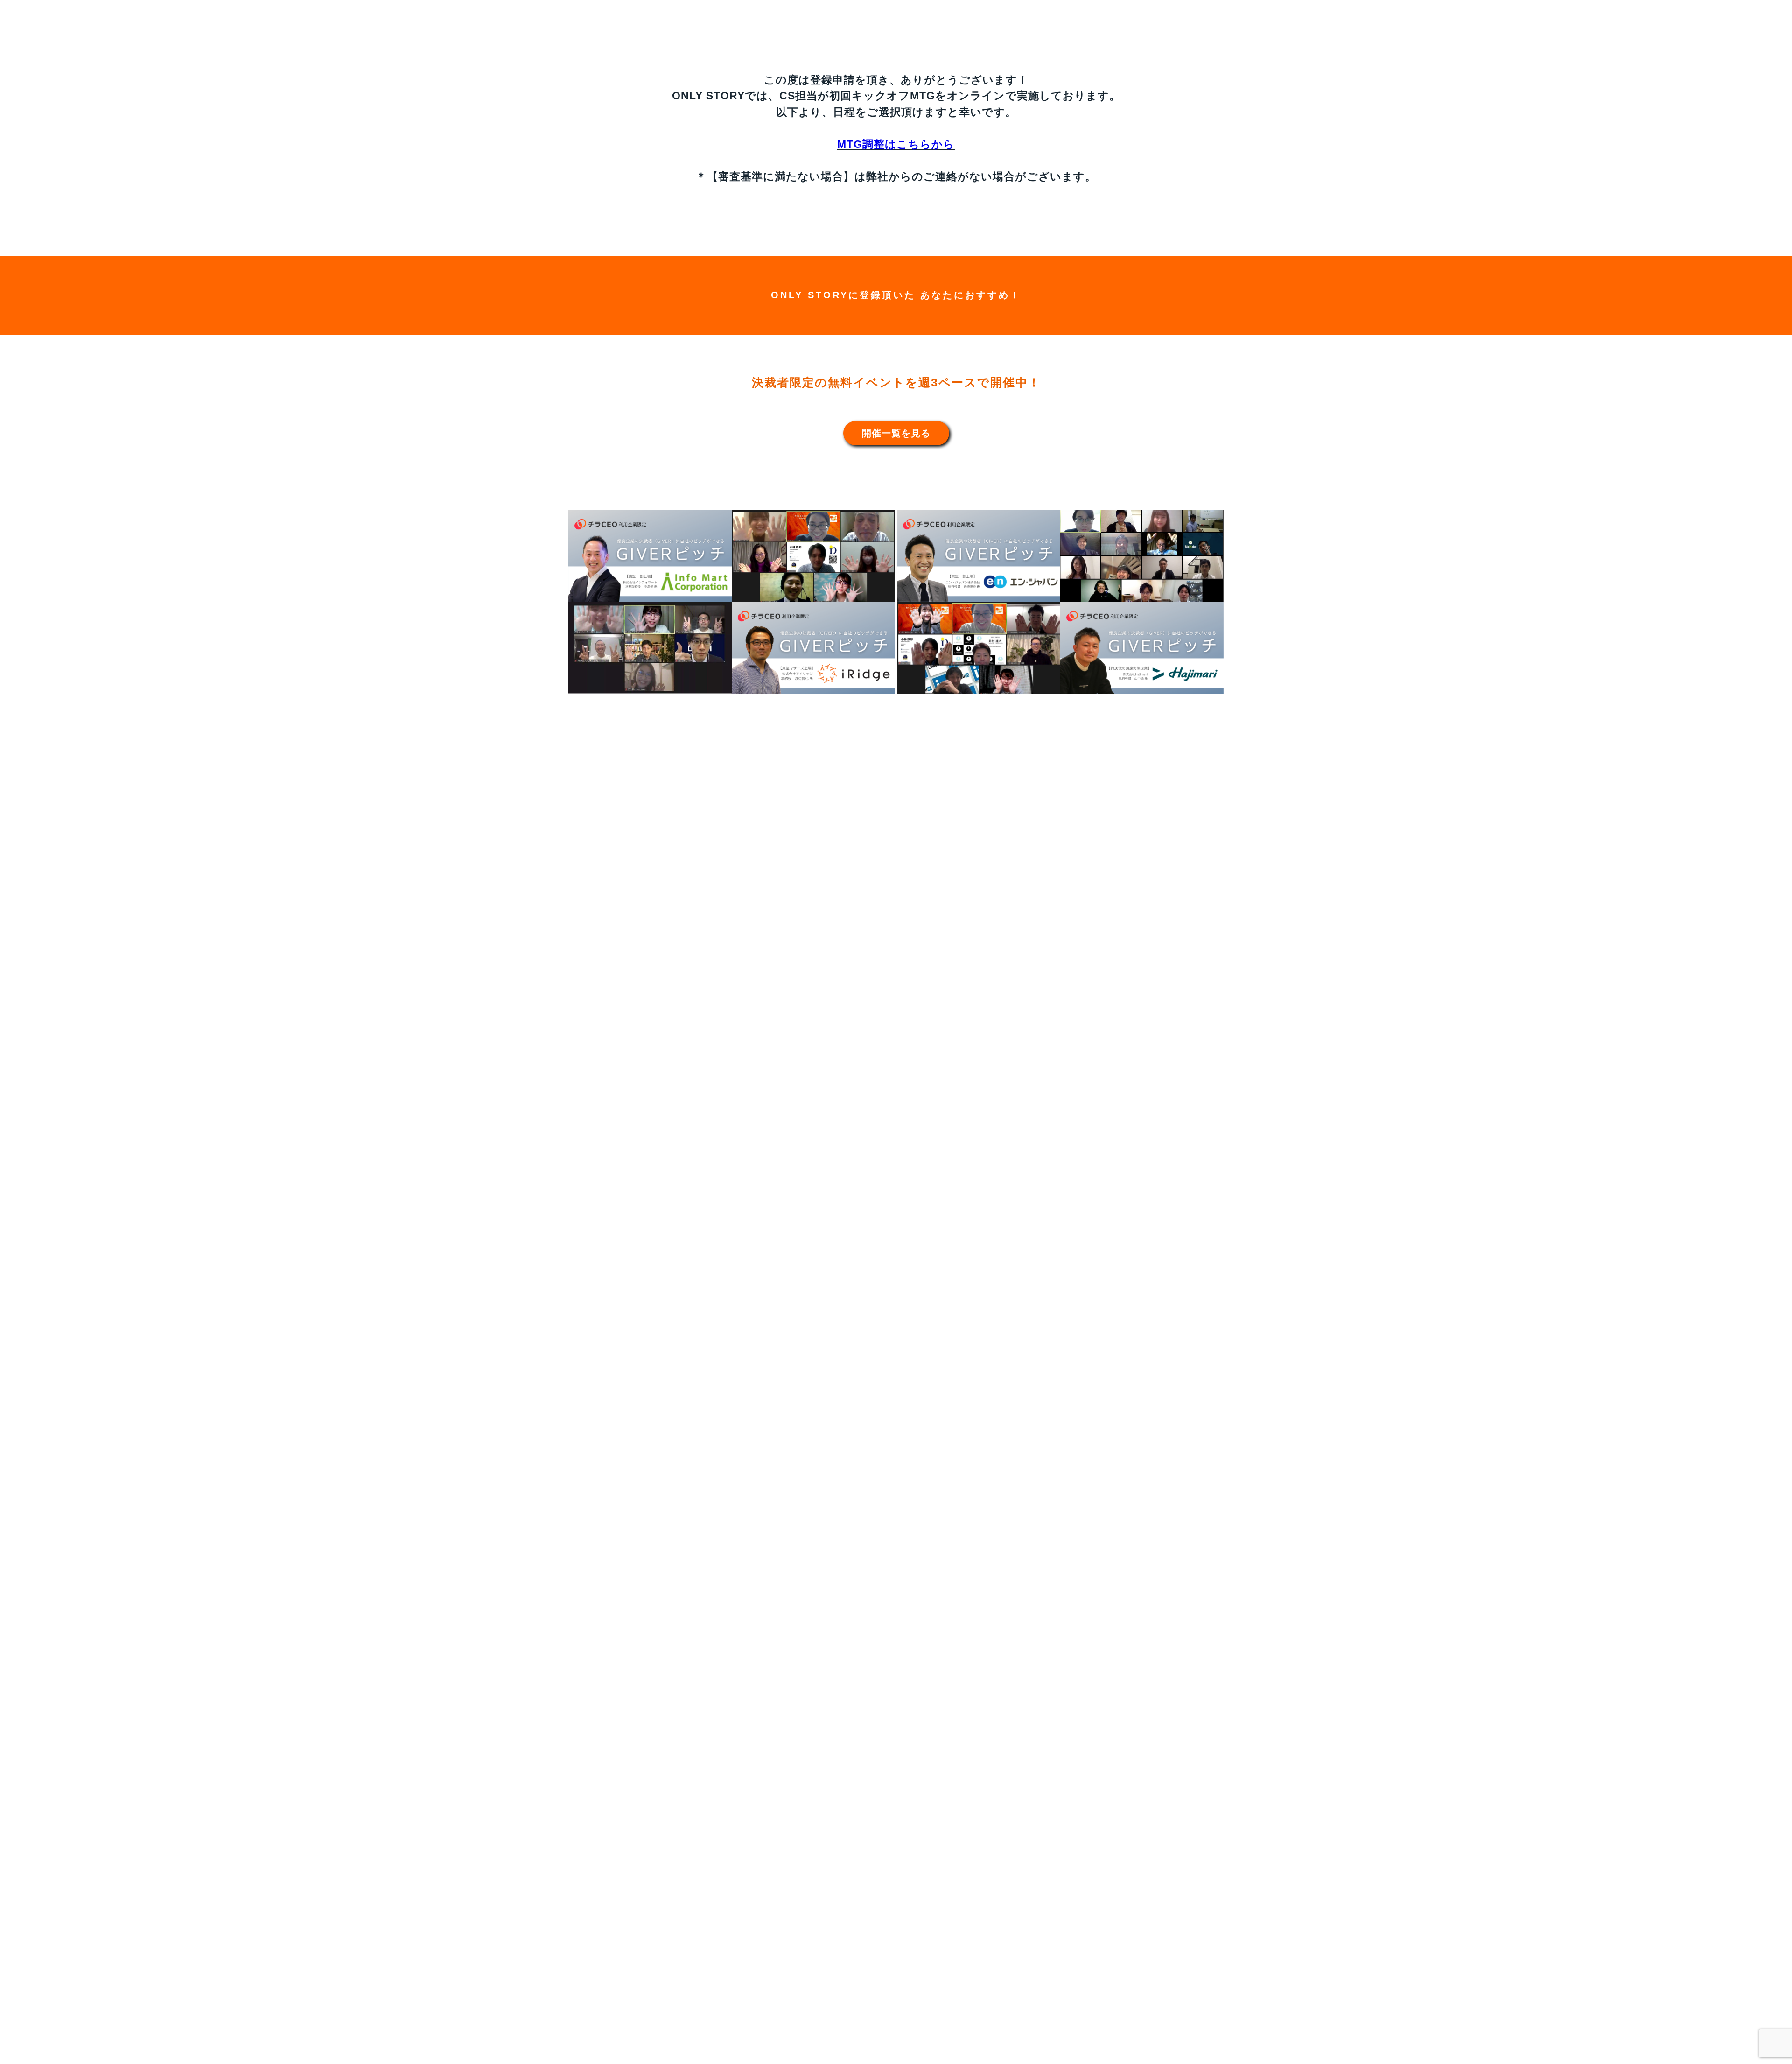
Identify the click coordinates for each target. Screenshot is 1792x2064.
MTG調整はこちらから (896, 144)
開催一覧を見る (896, 433)
